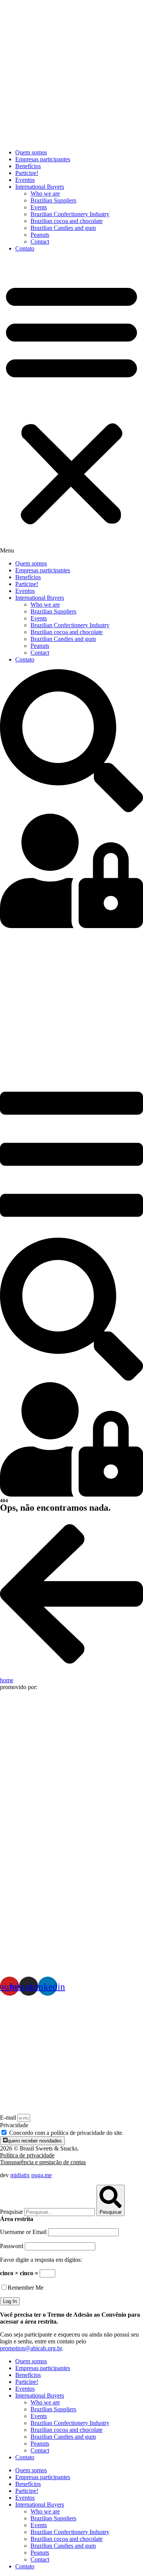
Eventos (25, 180)
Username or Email (23, 2232)
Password (12, 2246)
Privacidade (14, 2125)
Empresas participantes (43, 159)
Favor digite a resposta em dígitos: (41, 2260)
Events (39, 207)
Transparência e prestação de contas (43, 2162)
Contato (25, 248)
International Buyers (40, 187)
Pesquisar (11, 2212)
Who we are (45, 194)
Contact (40, 242)
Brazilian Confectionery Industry (70, 214)
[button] (71, 406)
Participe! (27, 173)
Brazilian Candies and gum (63, 228)
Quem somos (31, 152)
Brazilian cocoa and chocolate (67, 221)
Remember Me (26, 2288)
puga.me (42, 2175)
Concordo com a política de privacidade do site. (66, 2133)
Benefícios (28, 166)
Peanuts (40, 235)
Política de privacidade (27, 2155)
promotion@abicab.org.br (31, 2348)
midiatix (20, 2175)
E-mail (9, 2117)
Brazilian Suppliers (53, 200)
